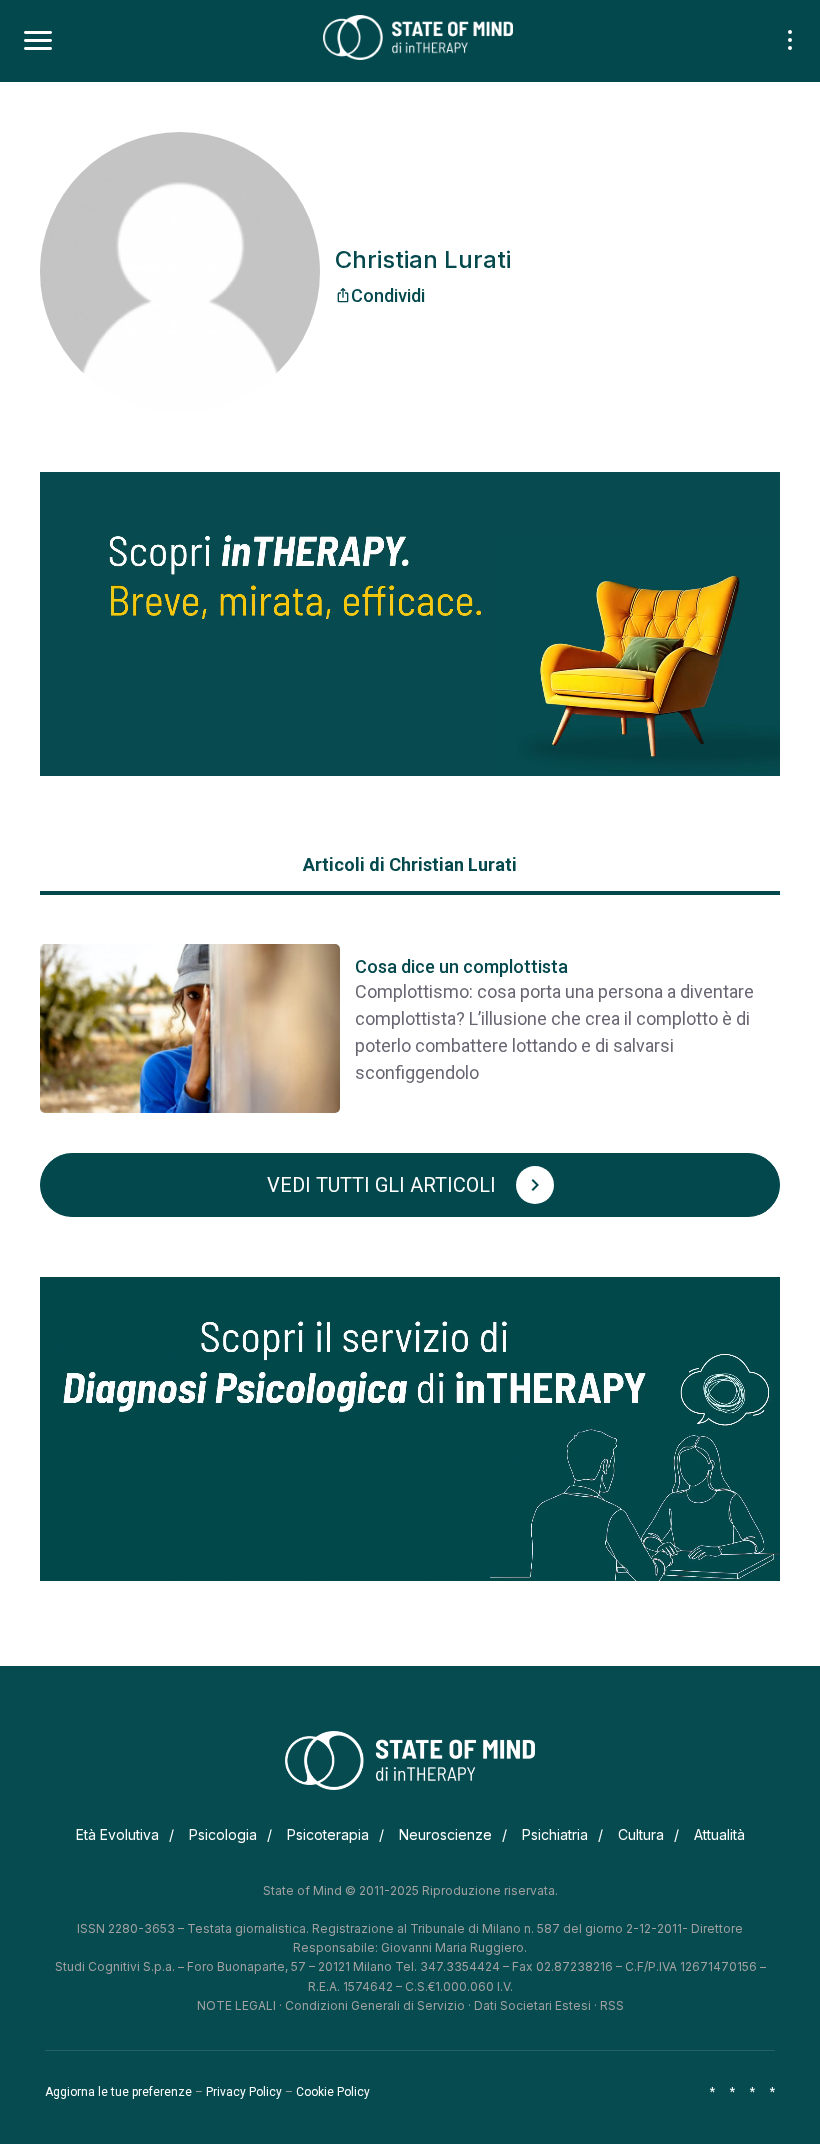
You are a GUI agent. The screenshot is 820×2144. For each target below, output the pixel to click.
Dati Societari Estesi (532, 2005)
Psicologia (223, 1834)
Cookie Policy (333, 2092)
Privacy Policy (244, 2092)
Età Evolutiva (117, 1834)
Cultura (641, 1834)
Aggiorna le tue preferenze (118, 2092)
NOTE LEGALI (236, 2005)
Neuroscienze (445, 1834)
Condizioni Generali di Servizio (375, 2005)
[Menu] (38, 41)
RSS (612, 2005)
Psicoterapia (328, 1834)
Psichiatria (555, 1834)
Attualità (719, 1834)
